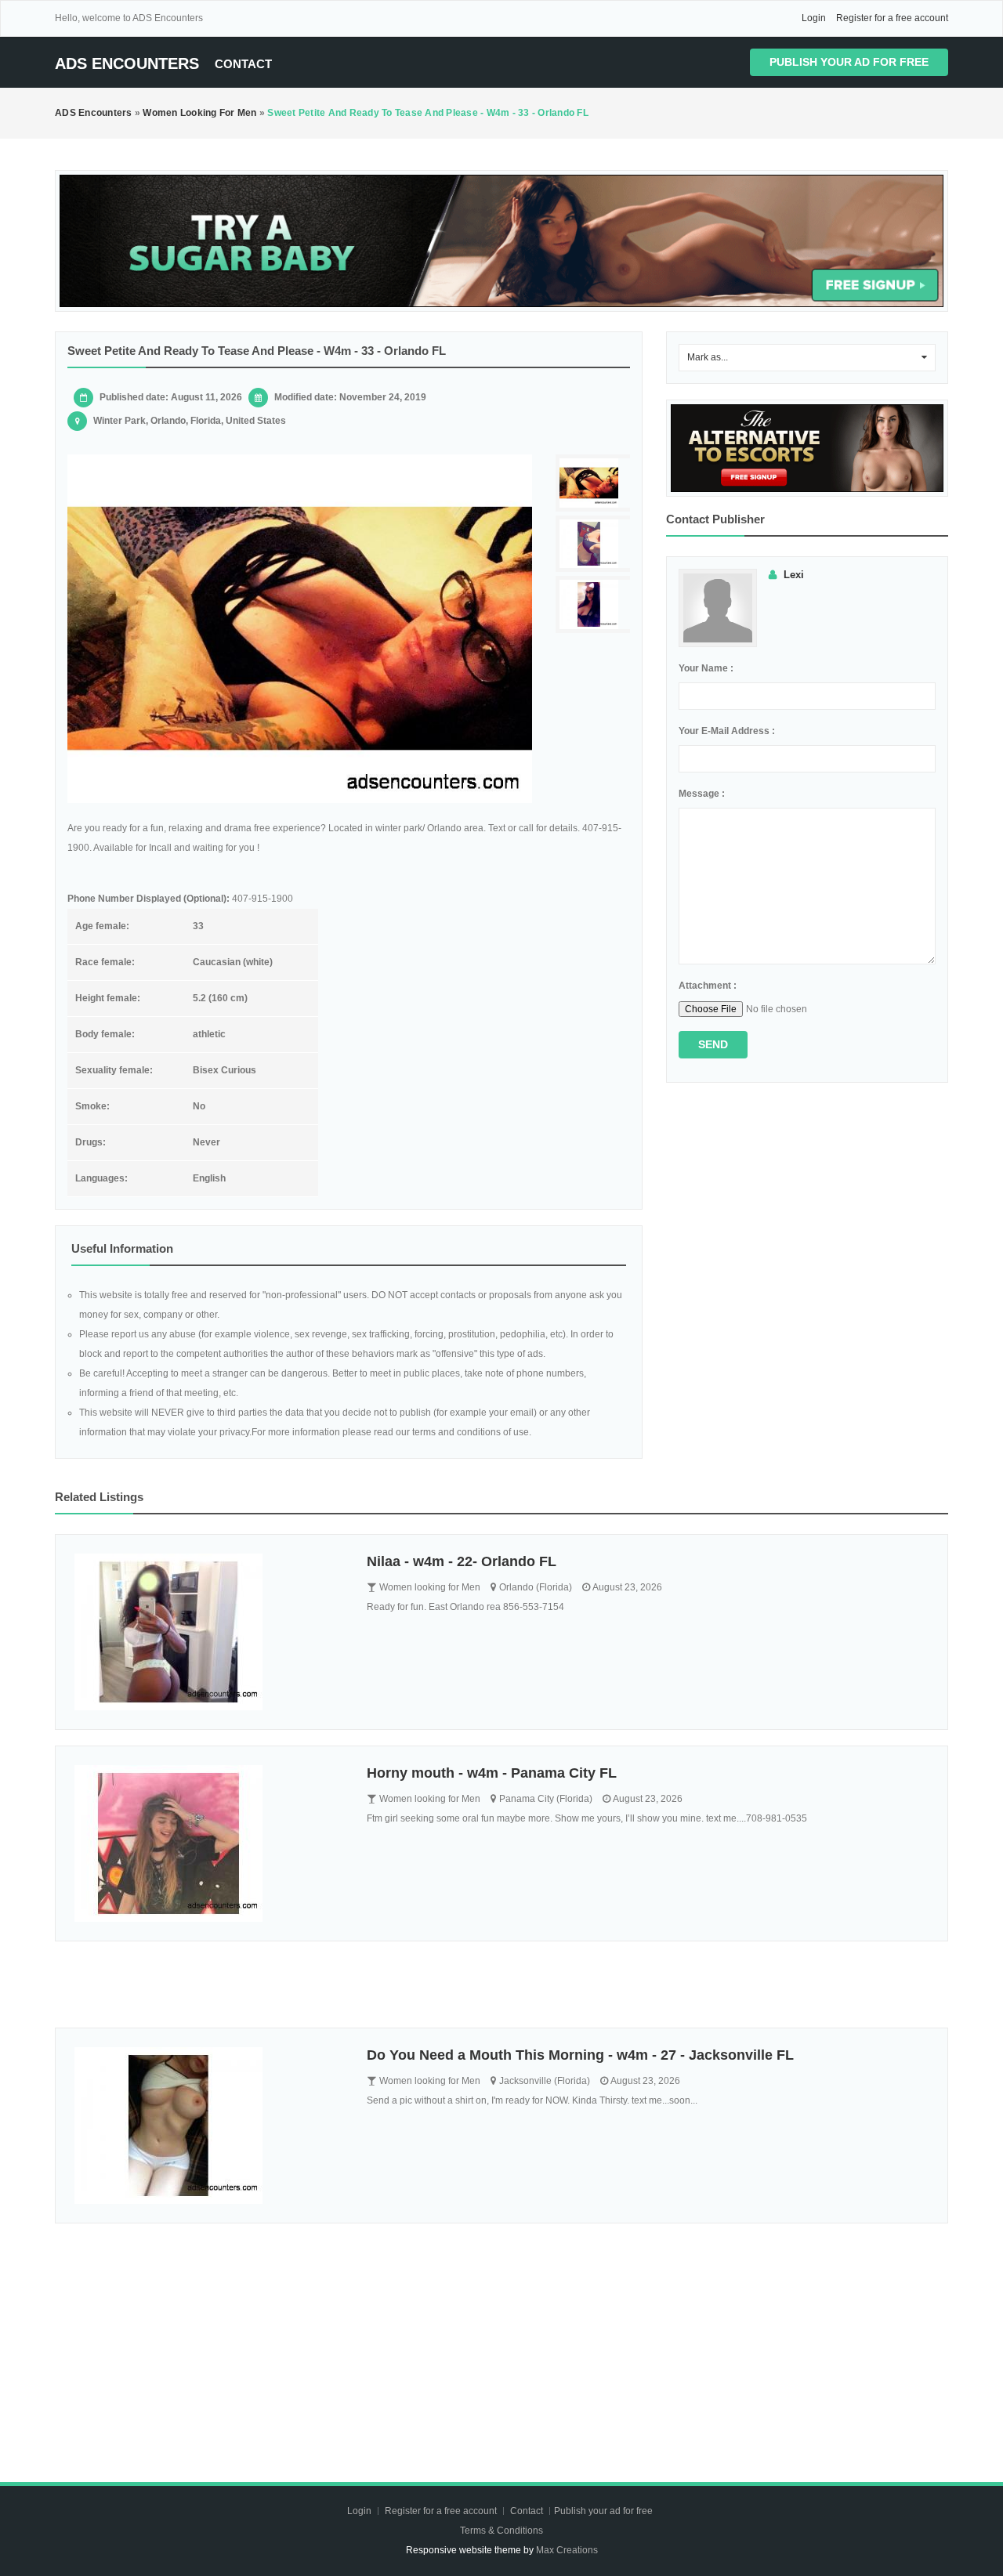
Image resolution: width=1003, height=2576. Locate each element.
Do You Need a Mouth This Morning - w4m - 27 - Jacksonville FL (580, 2055)
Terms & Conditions (501, 2531)
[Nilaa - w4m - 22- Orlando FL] (209, 1632)
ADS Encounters (127, 63)
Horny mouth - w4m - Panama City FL (492, 1773)
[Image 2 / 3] (595, 544)
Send (713, 1044)
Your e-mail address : (727, 731)
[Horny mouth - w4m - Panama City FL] (209, 1843)
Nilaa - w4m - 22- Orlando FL (462, 1561)
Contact (243, 64)
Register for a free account (892, 18)
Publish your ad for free (849, 62)
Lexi (794, 575)
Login (814, 18)
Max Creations (567, 2550)
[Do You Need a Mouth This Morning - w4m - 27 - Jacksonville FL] (209, 2126)
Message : (702, 794)
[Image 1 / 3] (300, 629)
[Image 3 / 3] (595, 604)
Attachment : (708, 986)
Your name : (706, 668)
